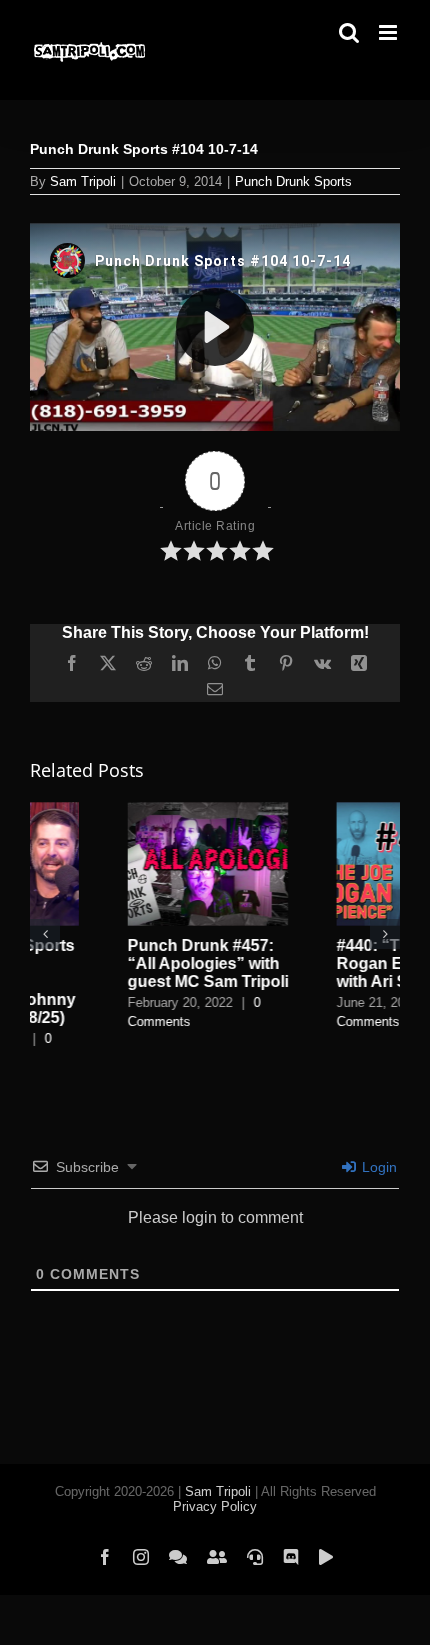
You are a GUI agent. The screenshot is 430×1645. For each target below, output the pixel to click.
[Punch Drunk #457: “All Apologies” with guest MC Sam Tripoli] (110, 810)
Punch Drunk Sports (293, 181)
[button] (45, 917)
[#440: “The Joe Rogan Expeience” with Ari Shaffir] (319, 810)
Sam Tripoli (83, 181)
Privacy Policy (215, 1470)
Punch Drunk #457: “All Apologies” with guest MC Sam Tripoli (110, 963)
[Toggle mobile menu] (389, 32)
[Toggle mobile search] (349, 32)
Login (377, 1131)
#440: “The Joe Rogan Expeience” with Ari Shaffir (310, 963)
